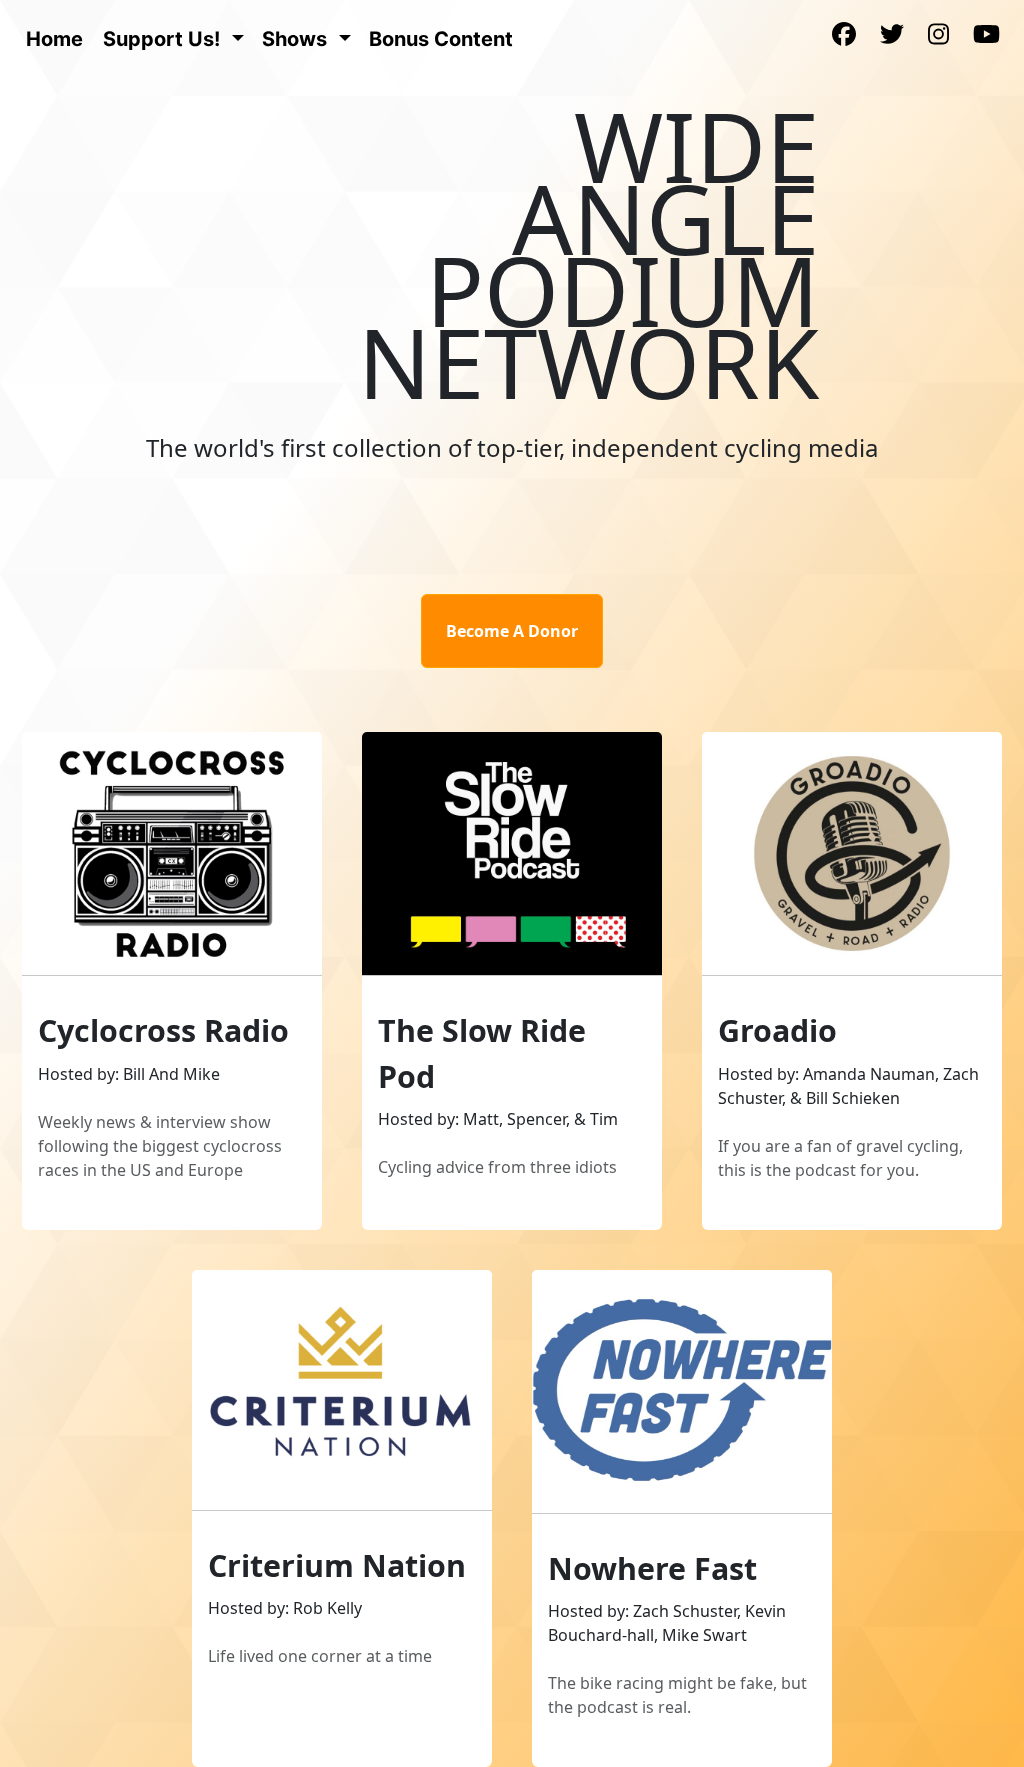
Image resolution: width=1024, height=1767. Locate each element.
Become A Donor (512, 631)
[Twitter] (892, 36)
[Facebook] (844, 36)
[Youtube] (986, 36)
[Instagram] (938, 36)
